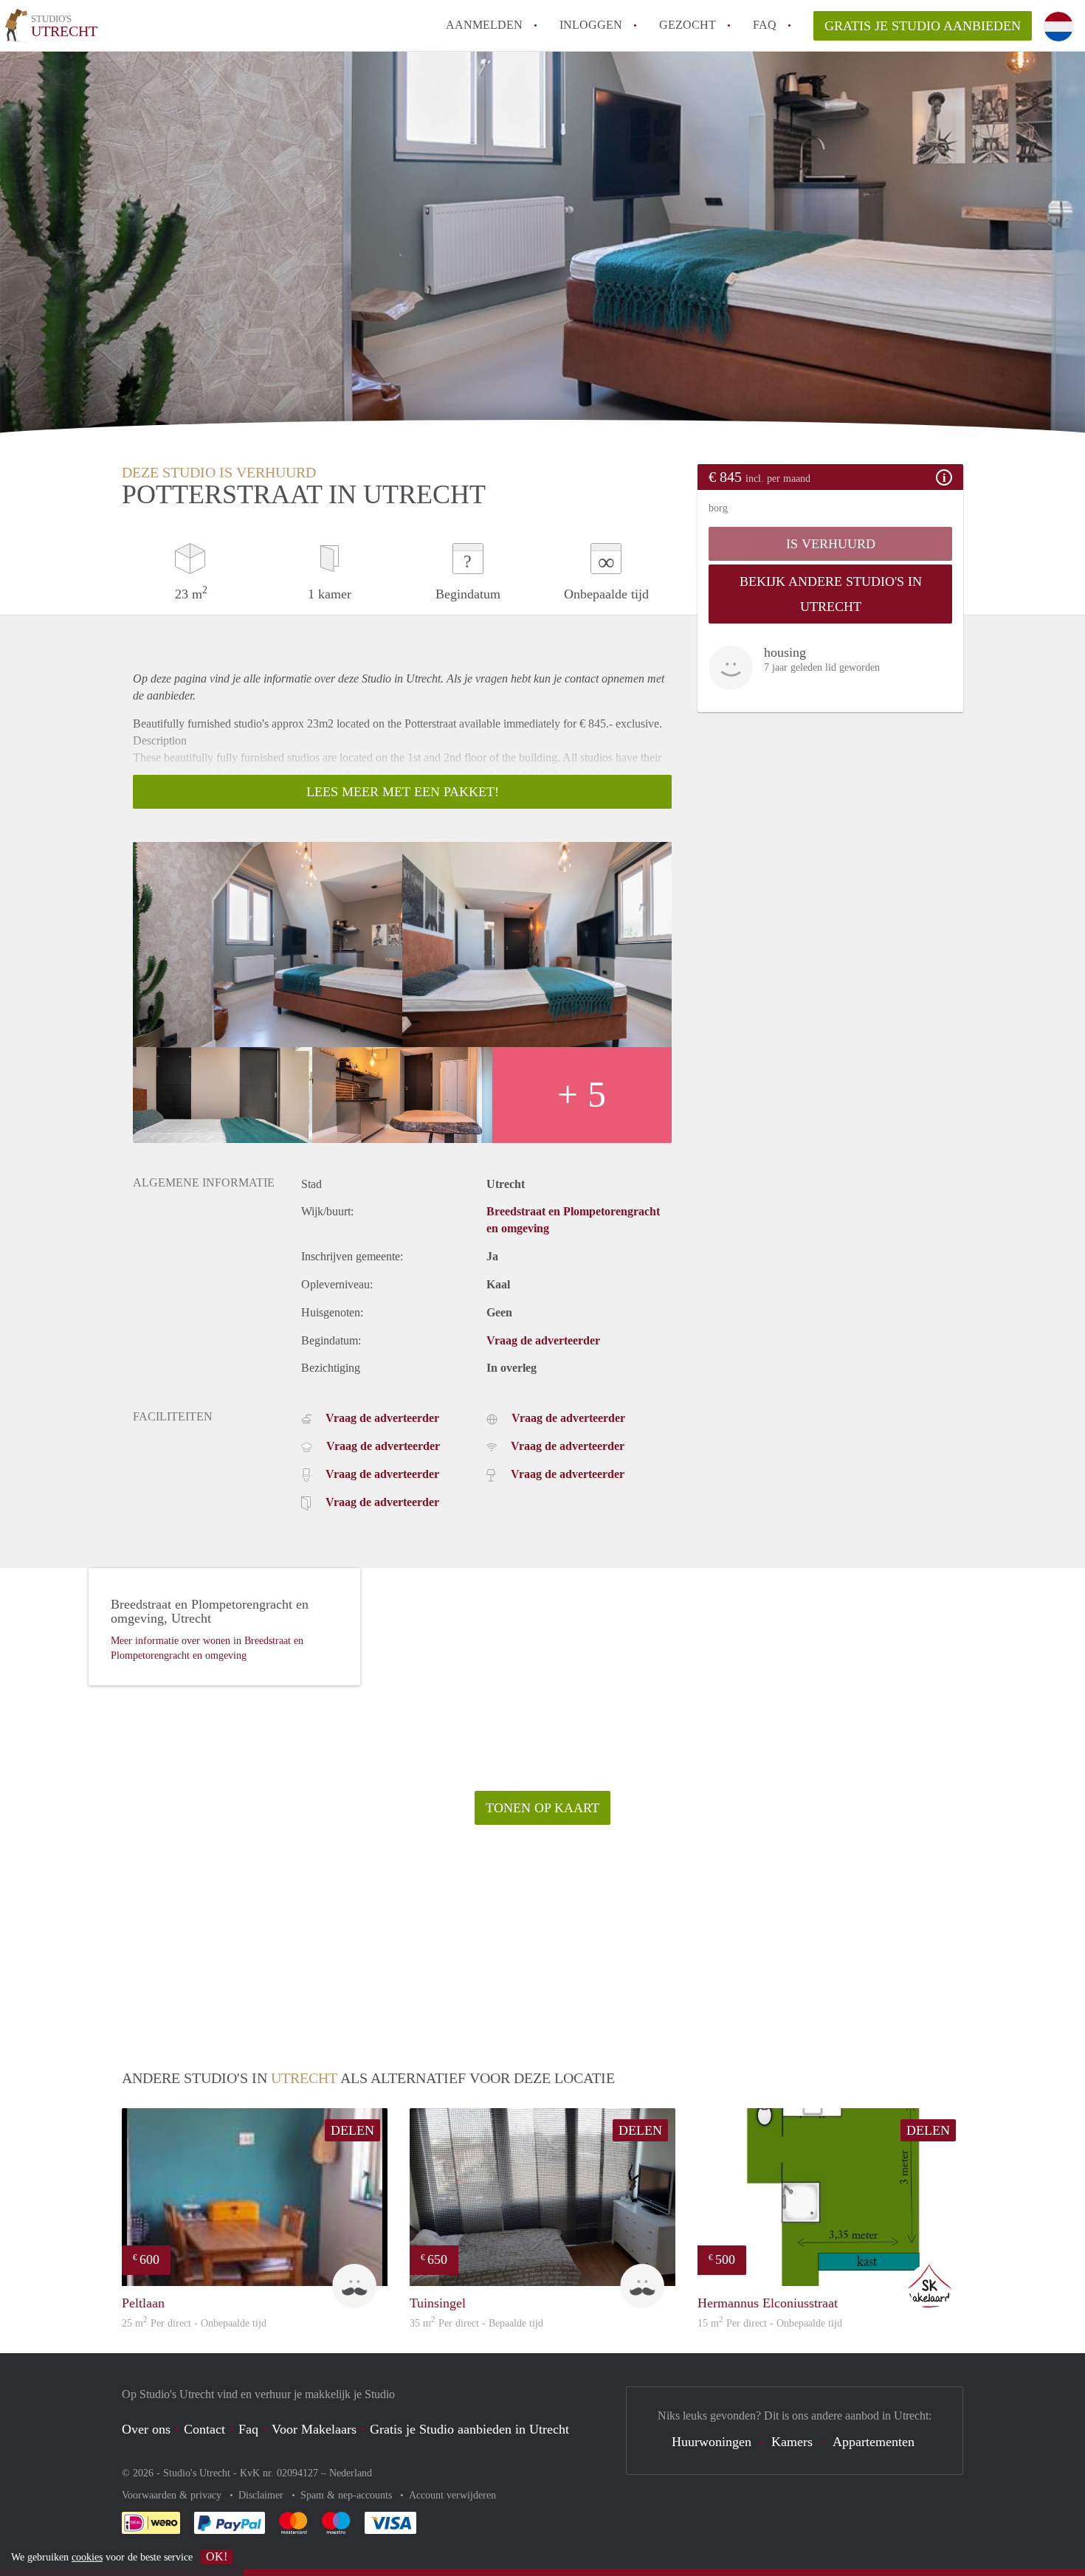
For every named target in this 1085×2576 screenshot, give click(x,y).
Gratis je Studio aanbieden (923, 26)
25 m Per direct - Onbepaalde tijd (194, 2323)
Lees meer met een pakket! (403, 792)
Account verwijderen (452, 2495)
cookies (87, 2557)
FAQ (765, 25)
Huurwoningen (712, 2442)
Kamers (792, 2442)
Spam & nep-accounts (348, 2495)
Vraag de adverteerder (543, 1340)
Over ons (146, 2429)
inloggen (591, 25)
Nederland (351, 2473)
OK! (217, 2556)
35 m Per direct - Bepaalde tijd (476, 2323)
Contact (204, 2429)
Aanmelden (484, 25)
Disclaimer (262, 2495)
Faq (248, 2429)
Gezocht (688, 25)
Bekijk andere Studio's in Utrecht (831, 594)
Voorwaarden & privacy (173, 2495)
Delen (352, 2130)
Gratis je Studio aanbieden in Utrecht (469, 2429)
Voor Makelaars (314, 2429)
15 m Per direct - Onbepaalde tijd (770, 2323)
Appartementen (874, 2442)
